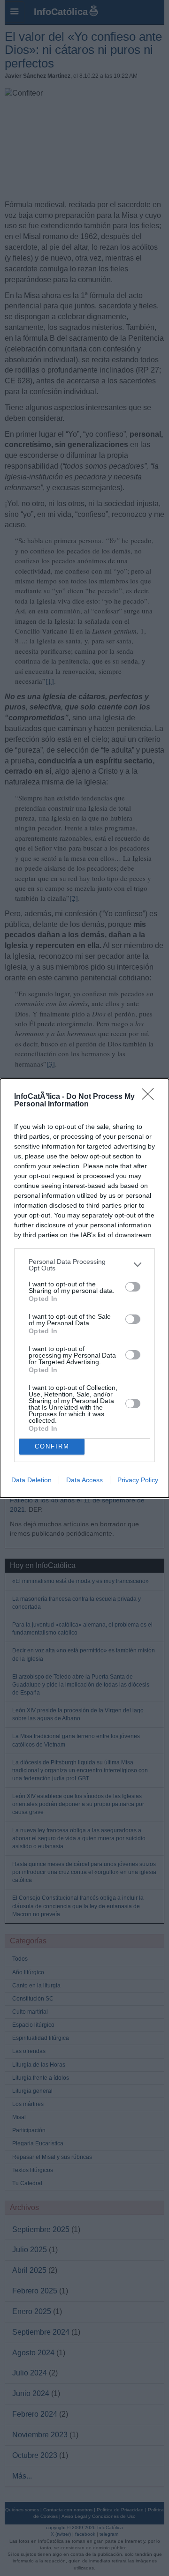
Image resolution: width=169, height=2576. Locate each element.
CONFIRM (52, 1446)
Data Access (84, 1480)
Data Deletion (31, 1480)
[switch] (133, 1287)
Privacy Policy (138, 1480)
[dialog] (84, 1288)
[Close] (151, 1097)
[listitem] (84, 1265)
